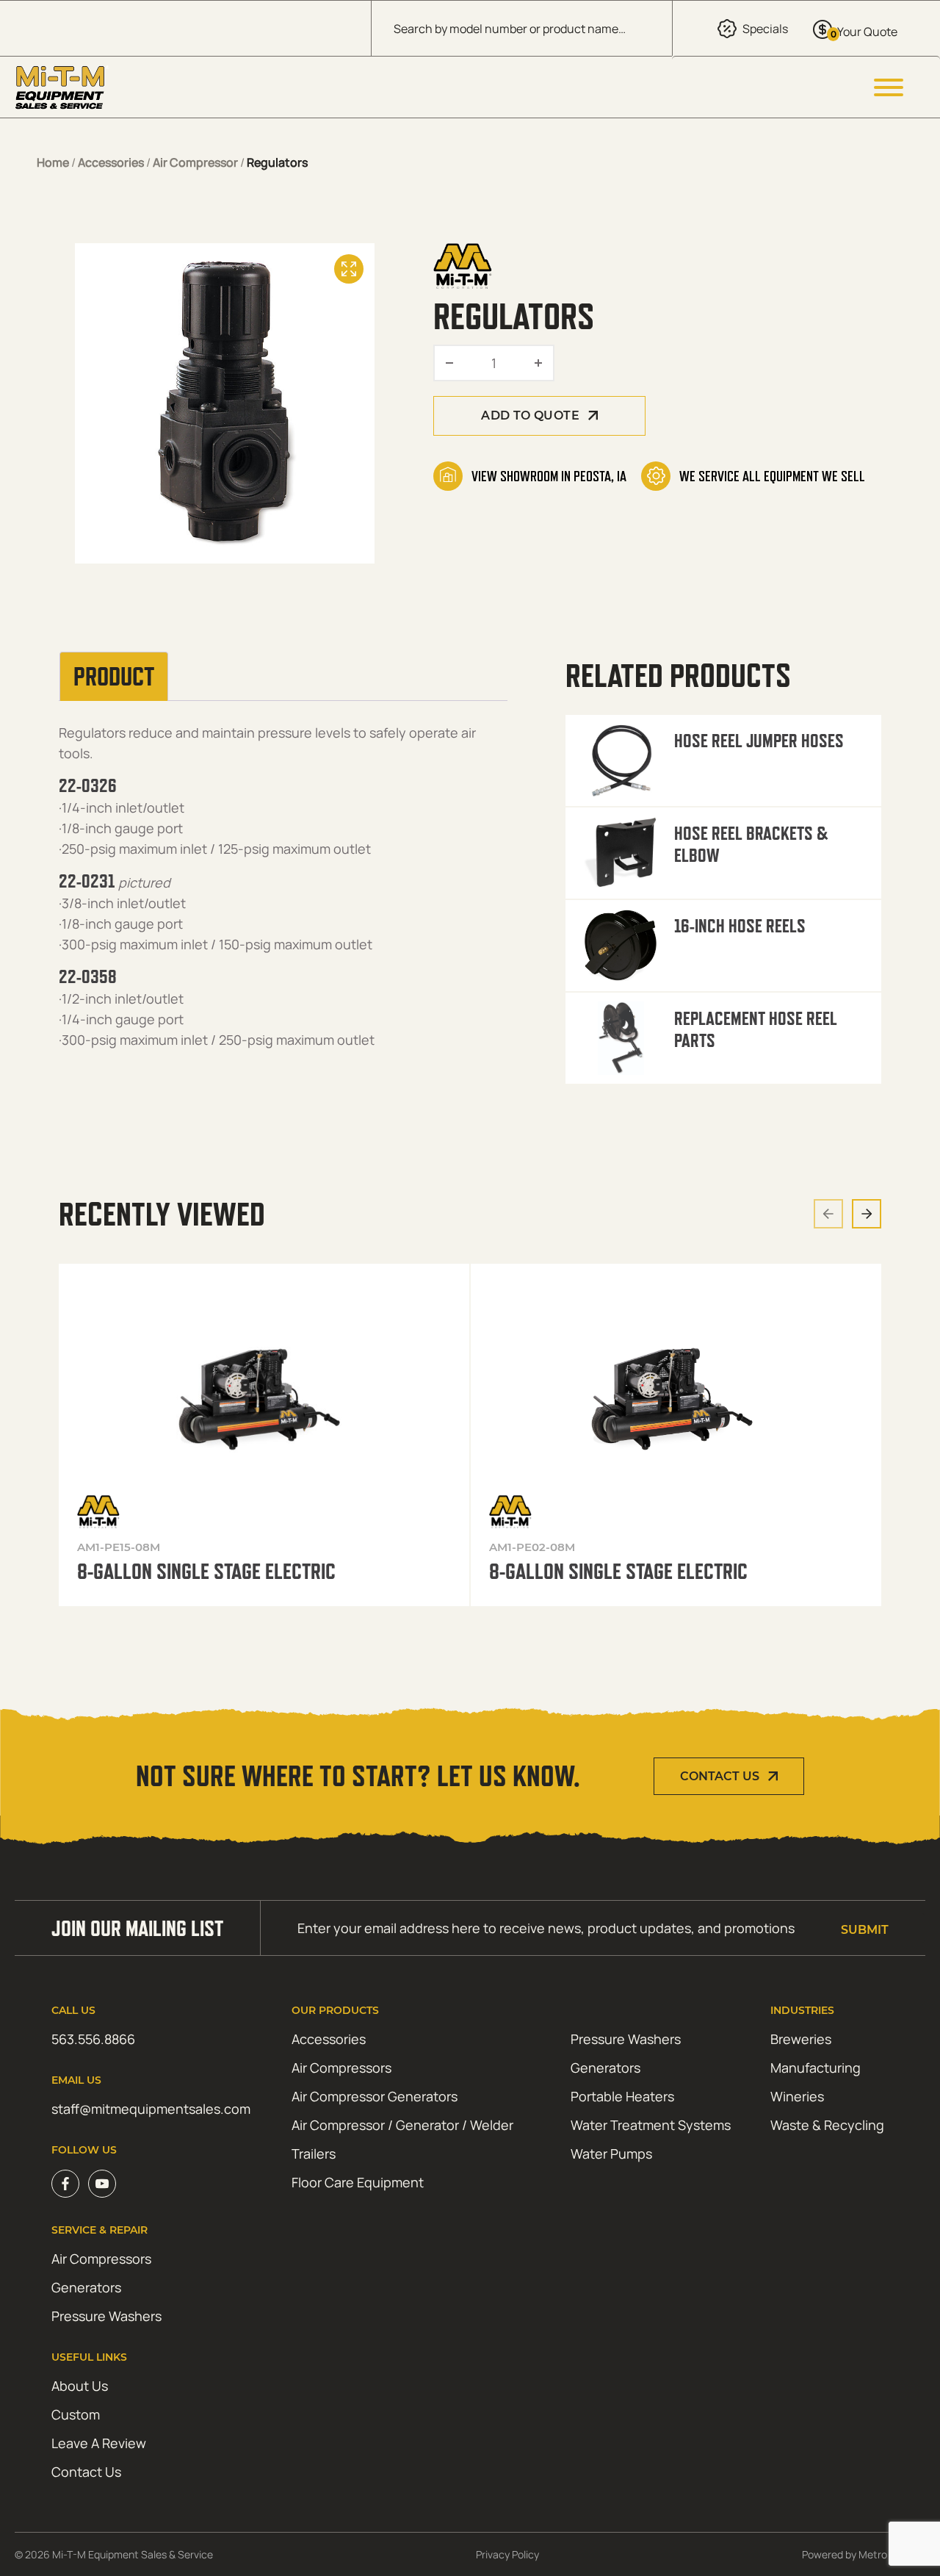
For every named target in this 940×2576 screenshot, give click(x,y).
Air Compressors (341, 2068)
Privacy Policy (507, 2554)
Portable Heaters (622, 2096)
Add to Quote (530, 415)
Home (53, 162)
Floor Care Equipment (358, 2182)
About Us (80, 2386)
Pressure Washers (626, 2039)
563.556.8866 (93, 2039)
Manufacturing (816, 2068)
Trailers (314, 2154)
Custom (76, 2414)
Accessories (111, 162)
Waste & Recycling (827, 2125)
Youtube (102, 2184)
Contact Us (720, 1776)
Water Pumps (611, 2154)
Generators (605, 2068)
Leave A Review (99, 2443)
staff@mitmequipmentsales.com (151, 2109)
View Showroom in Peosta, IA (549, 476)
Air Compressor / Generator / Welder (402, 2125)
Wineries (797, 2096)
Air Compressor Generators (375, 2096)
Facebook (65, 2184)
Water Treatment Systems (651, 2125)
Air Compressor (195, 162)
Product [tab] (114, 677)
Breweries (801, 2039)
